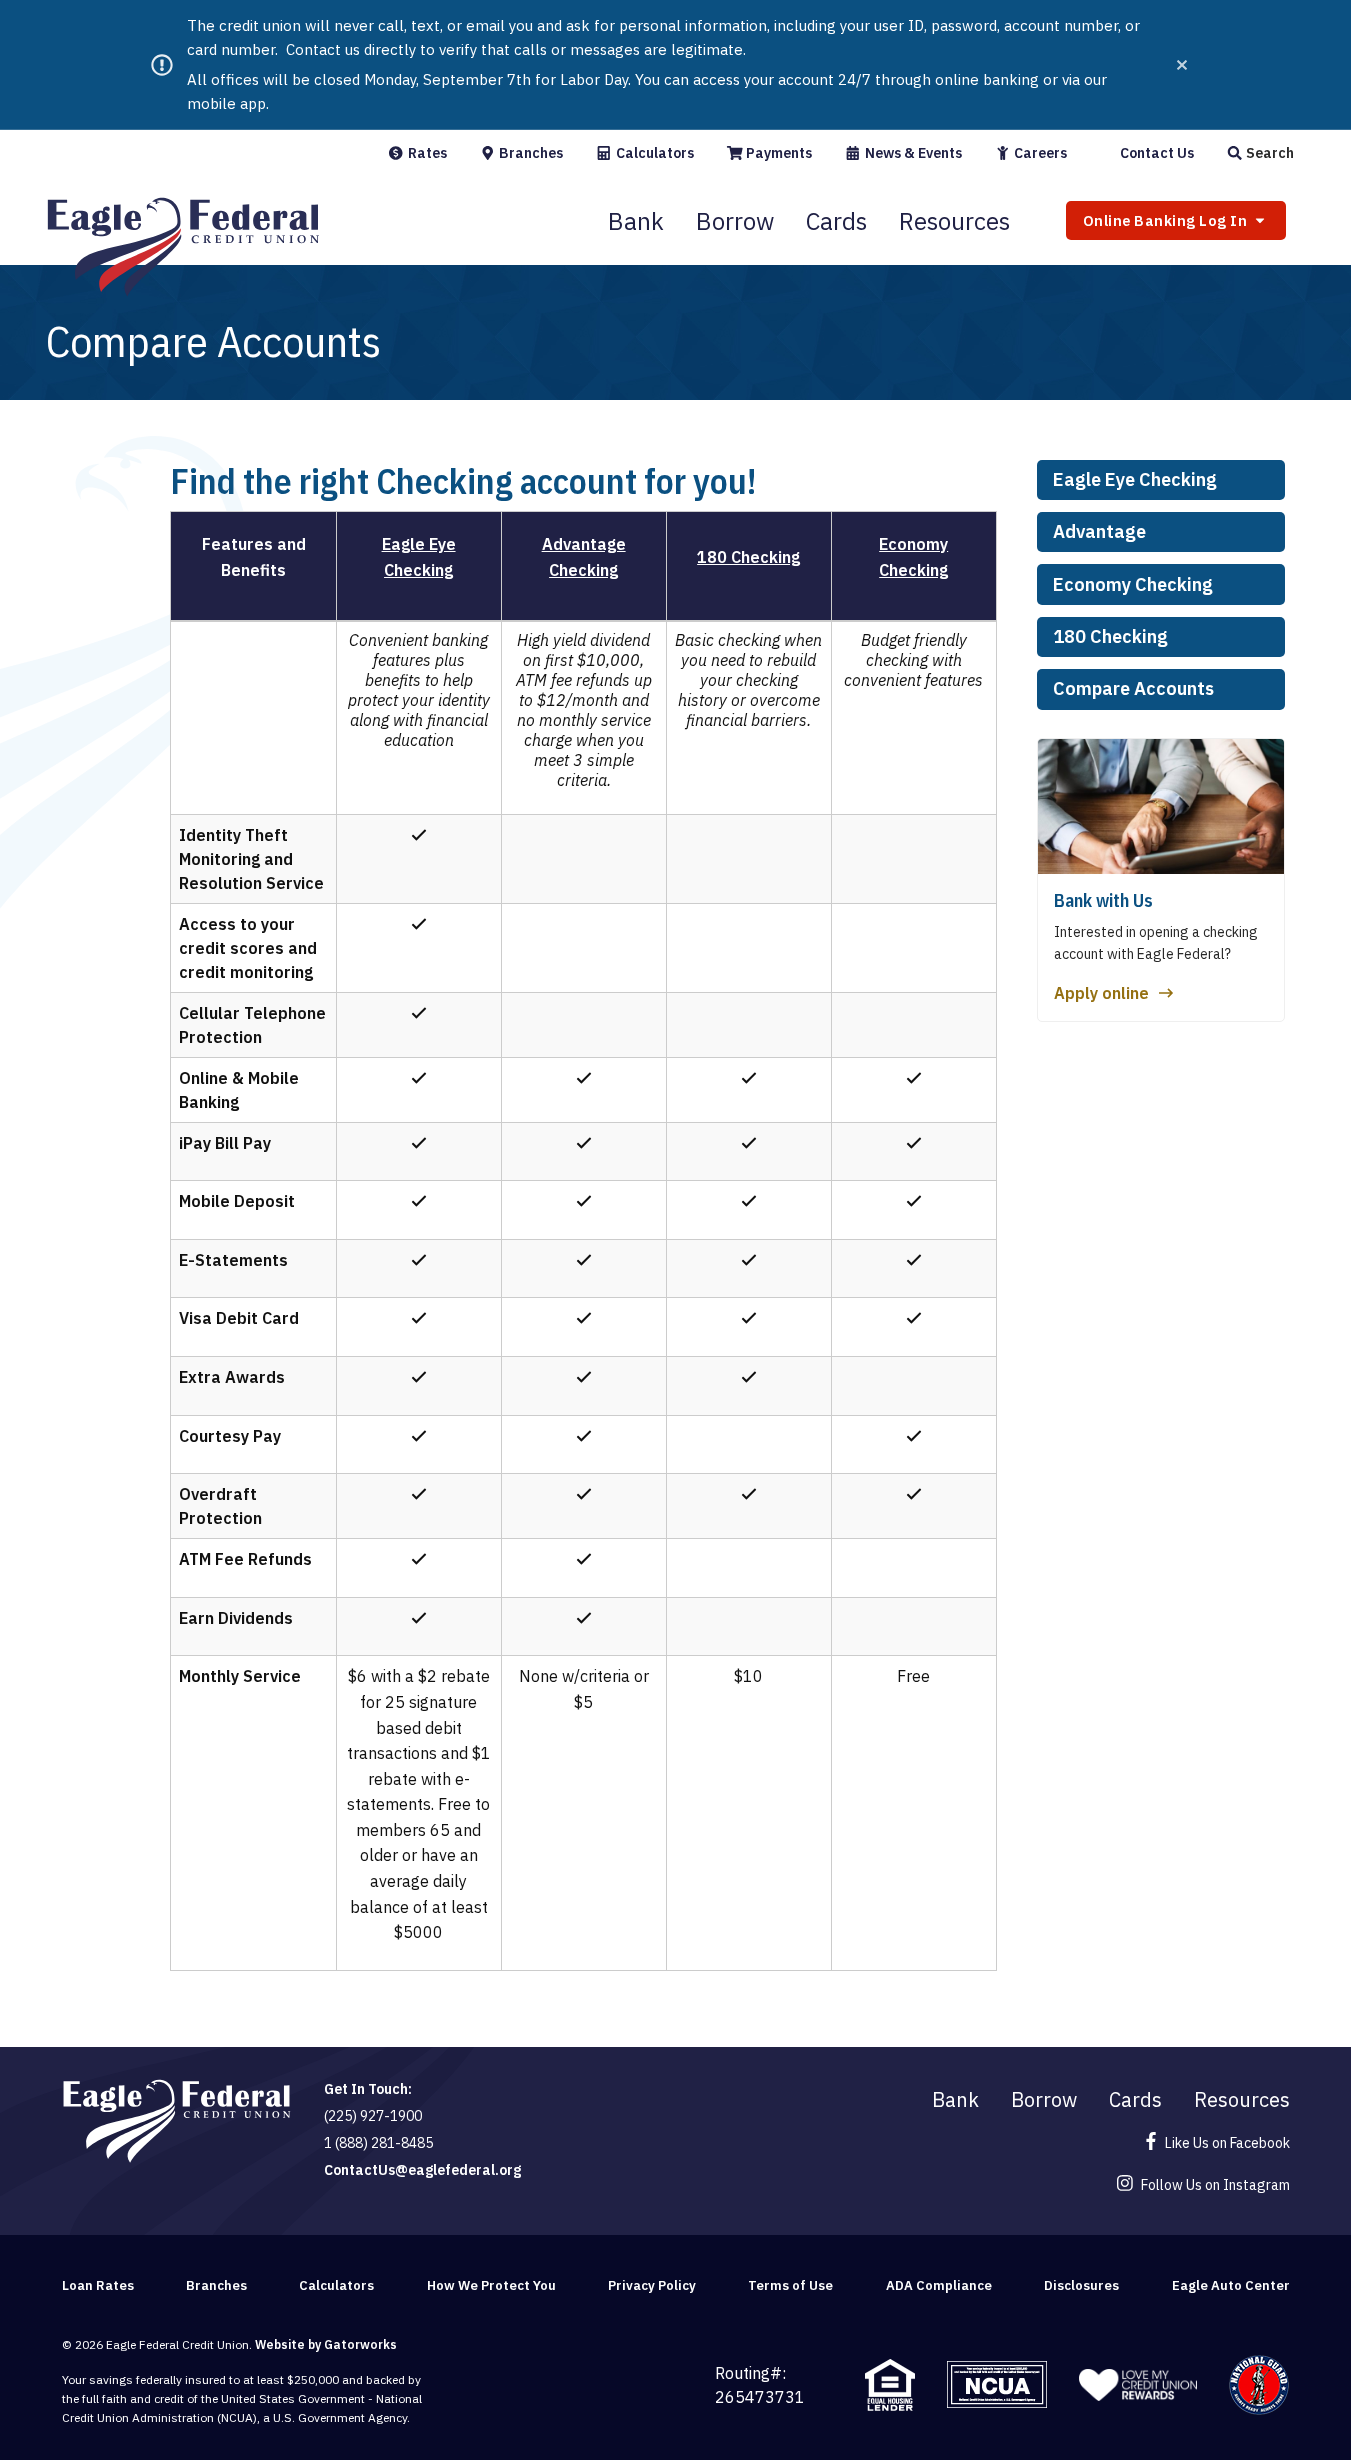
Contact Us (1155, 153)
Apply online (1101, 993)
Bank (636, 221)
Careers (1039, 153)
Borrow (735, 221)
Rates (426, 153)
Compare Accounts (1133, 688)
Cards (836, 221)
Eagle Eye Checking (1135, 479)
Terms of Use (790, 2285)
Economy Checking (1133, 584)
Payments (777, 153)
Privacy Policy (652, 2285)
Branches (529, 153)
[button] (1260, 153)
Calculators (653, 153)
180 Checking (1110, 636)
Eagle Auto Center (1231, 2285)
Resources (954, 221)
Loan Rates (98, 2285)
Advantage (1099, 531)
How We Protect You (491, 2285)
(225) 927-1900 (373, 2116)
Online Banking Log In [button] (1167, 220)
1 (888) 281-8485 (378, 2143)
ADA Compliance (939, 2285)
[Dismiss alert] (1182, 65)
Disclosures (1081, 2285)
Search (1268, 153)
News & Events (912, 153)
